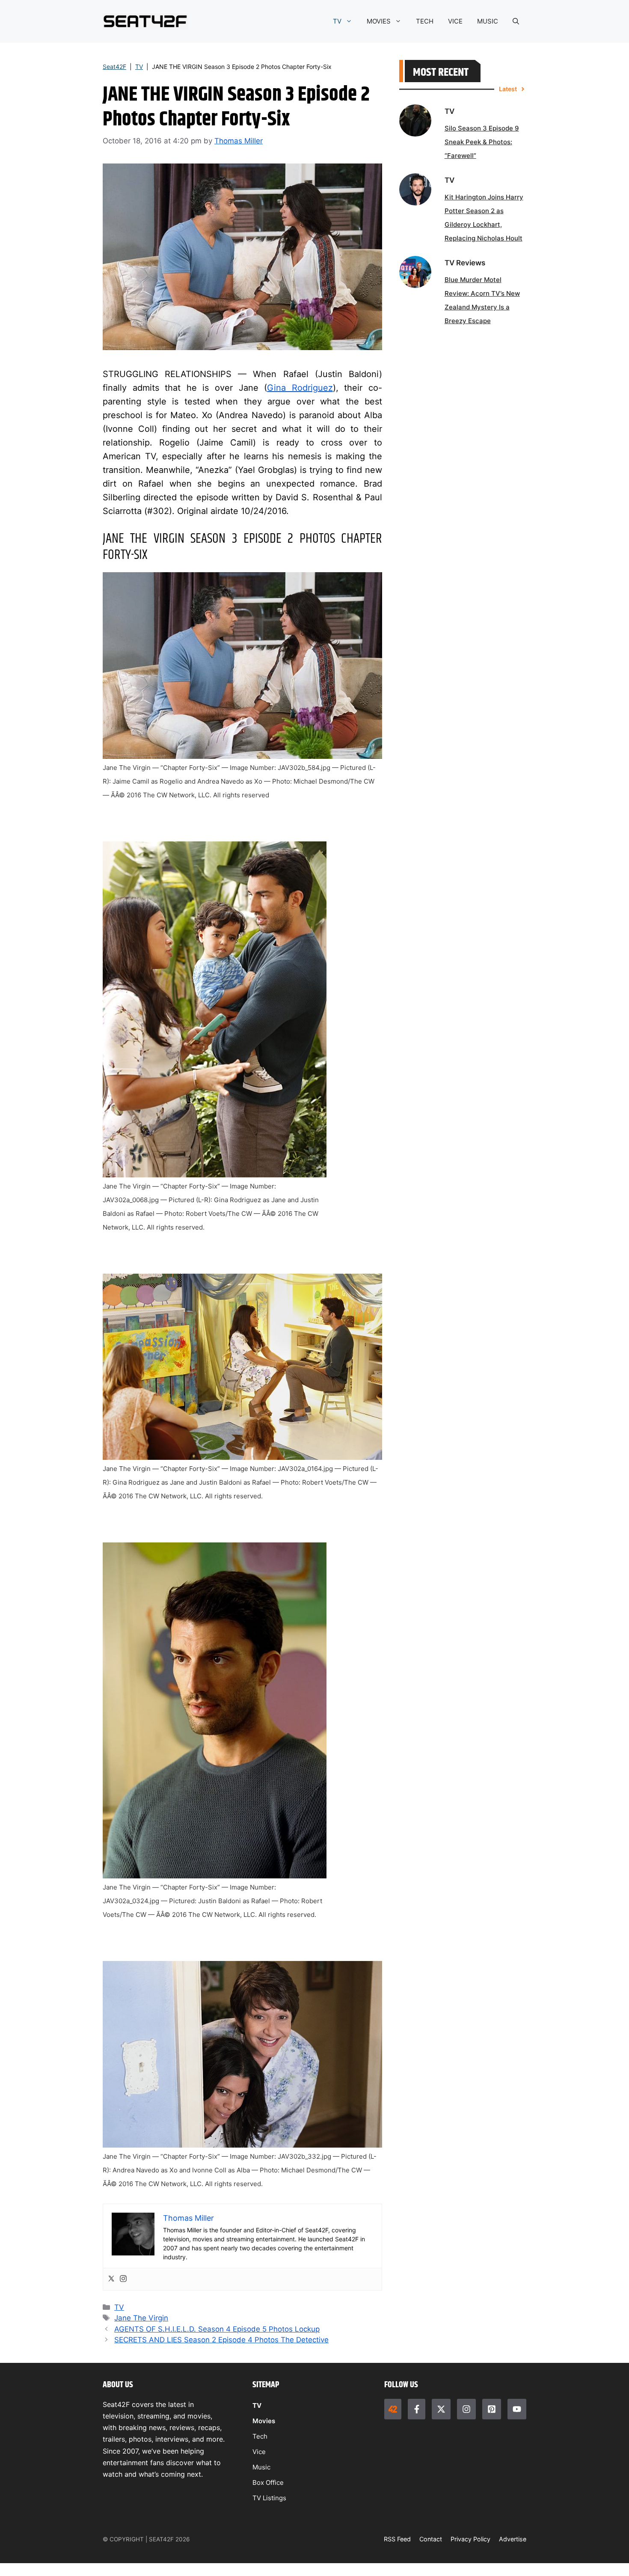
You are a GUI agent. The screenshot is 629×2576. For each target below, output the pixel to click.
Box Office (268, 2482)
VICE (455, 21)
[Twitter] (111, 2279)
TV (337, 21)
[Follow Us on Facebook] (416, 2409)
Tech (260, 2436)
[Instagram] (123, 2279)
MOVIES (379, 21)
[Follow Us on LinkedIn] (492, 2409)
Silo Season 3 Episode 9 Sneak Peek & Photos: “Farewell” (482, 142)
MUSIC (488, 21)
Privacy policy (470, 2539)
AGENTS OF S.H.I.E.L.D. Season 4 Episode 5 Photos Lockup (217, 2329)
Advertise (513, 2539)
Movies (264, 2421)
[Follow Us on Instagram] (466, 2409)
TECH (425, 21)
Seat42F (114, 67)
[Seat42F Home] (393, 2409)
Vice (259, 2452)
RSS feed (397, 2539)
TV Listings (269, 2498)
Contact (431, 2539)
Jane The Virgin (141, 2318)
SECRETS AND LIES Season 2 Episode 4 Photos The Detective (221, 2340)
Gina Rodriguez (300, 388)
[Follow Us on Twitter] (441, 2409)
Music (261, 2467)
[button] (516, 21)
